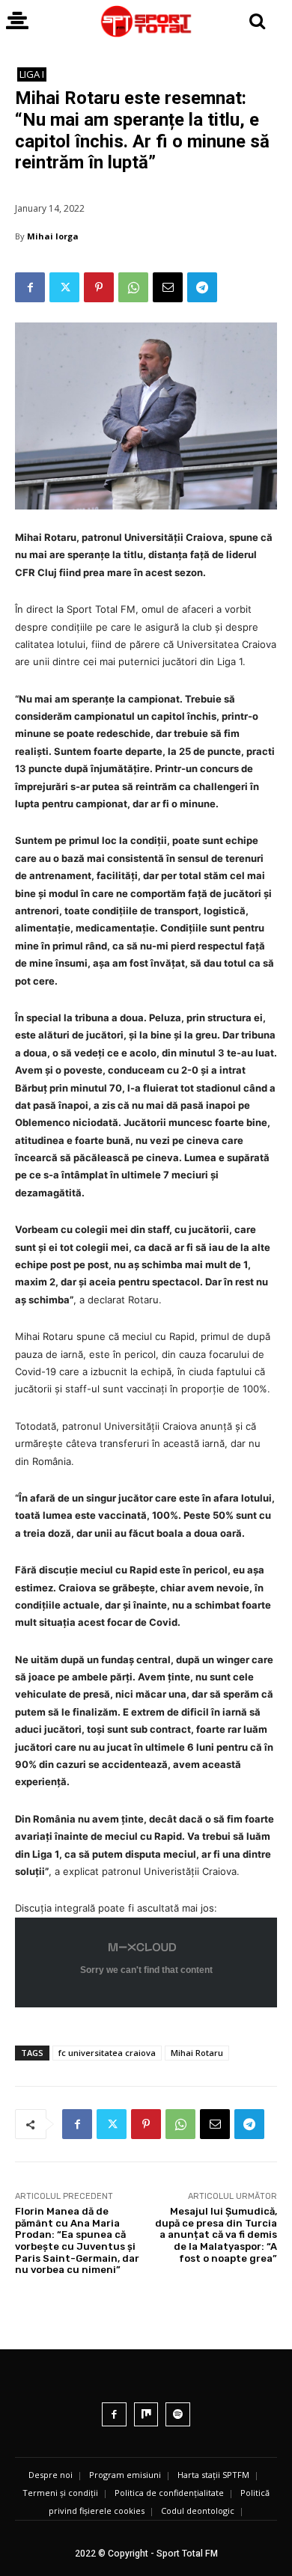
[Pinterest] (99, 287)
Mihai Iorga (53, 236)
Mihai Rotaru (197, 2053)
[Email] (168, 287)
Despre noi (51, 2475)
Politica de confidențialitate (169, 2493)
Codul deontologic (198, 2511)
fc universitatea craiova (107, 2053)
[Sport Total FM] (146, 21)
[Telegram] (202, 287)
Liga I (32, 74)
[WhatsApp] (133, 287)
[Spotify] (178, 2415)
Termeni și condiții (60, 2493)
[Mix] (146, 2415)
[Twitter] (64, 287)
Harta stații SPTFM (213, 2475)
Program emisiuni (125, 2475)
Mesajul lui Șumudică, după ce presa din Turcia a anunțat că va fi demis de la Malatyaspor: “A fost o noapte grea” (216, 2234)
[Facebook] (30, 287)
